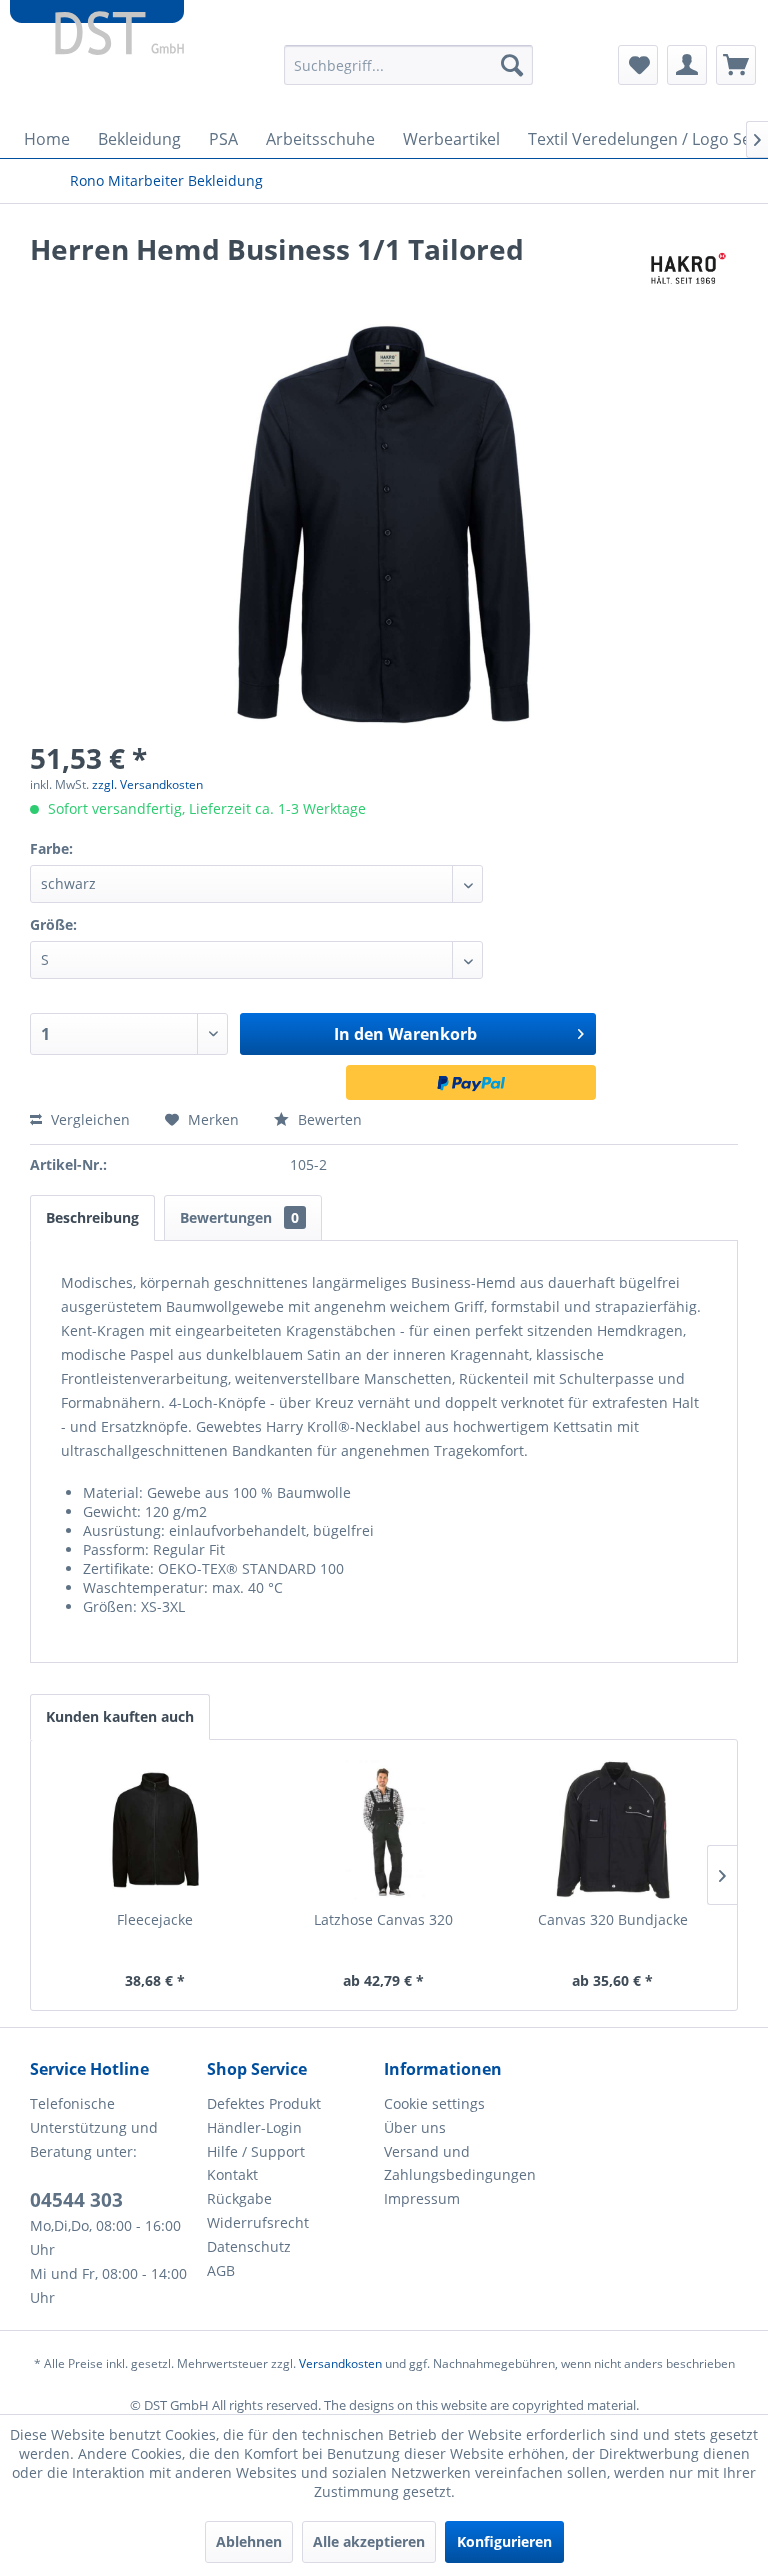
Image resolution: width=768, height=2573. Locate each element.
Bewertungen (239, 1217)
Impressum (422, 2198)
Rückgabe (239, 2198)
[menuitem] (409, 65)
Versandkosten (340, 2363)
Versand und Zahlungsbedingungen (460, 2163)
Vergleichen (88, 1119)
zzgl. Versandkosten (147, 784)
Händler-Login (254, 2127)
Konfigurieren (504, 2541)
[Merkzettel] (638, 65)
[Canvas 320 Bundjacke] (612, 1830)
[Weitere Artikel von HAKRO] (685, 269)
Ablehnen (249, 2541)
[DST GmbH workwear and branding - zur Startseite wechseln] (97, 40)
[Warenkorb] (736, 65)
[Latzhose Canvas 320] (384, 1830)
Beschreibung (92, 1217)
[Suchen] (512, 65)
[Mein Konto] (687, 65)
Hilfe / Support (256, 2151)
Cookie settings (434, 2103)
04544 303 (76, 2200)
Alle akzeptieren (369, 2541)
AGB (221, 2270)
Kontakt (232, 2174)
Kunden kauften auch (120, 1716)
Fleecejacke (155, 1919)
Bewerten (328, 1119)
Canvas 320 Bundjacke (613, 1919)
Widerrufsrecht (258, 2222)
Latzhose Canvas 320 (383, 1919)
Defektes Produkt (264, 2103)
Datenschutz (249, 2246)
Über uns (415, 2127)
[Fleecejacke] (155, 1830)
